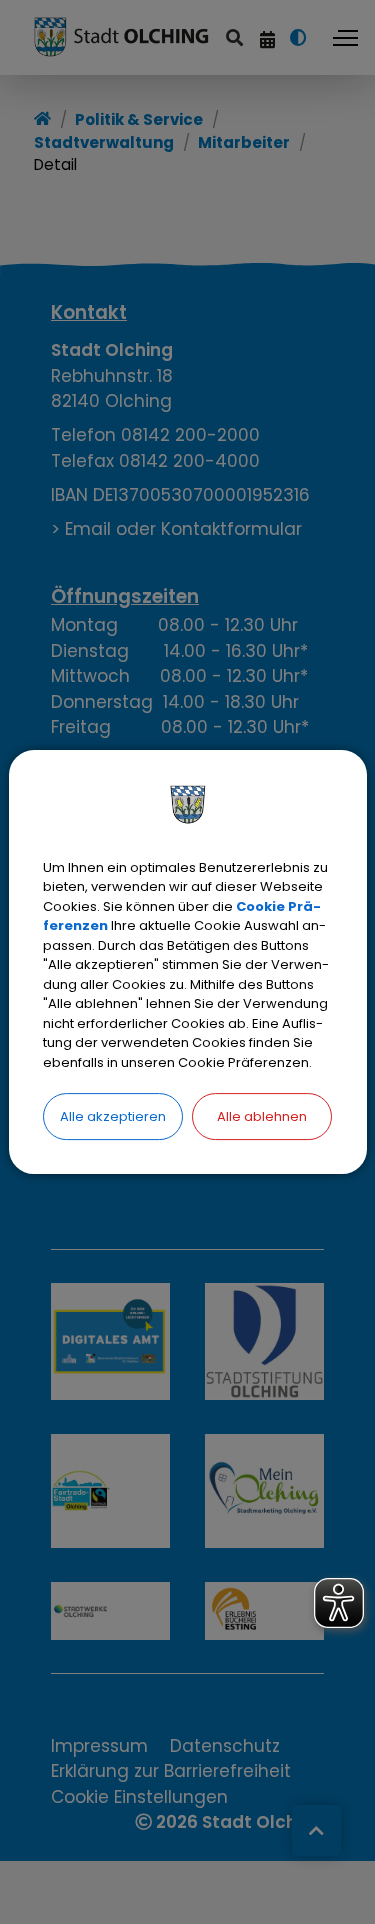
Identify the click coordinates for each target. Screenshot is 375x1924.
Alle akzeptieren (113, 1116)
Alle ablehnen (262, 1116)
